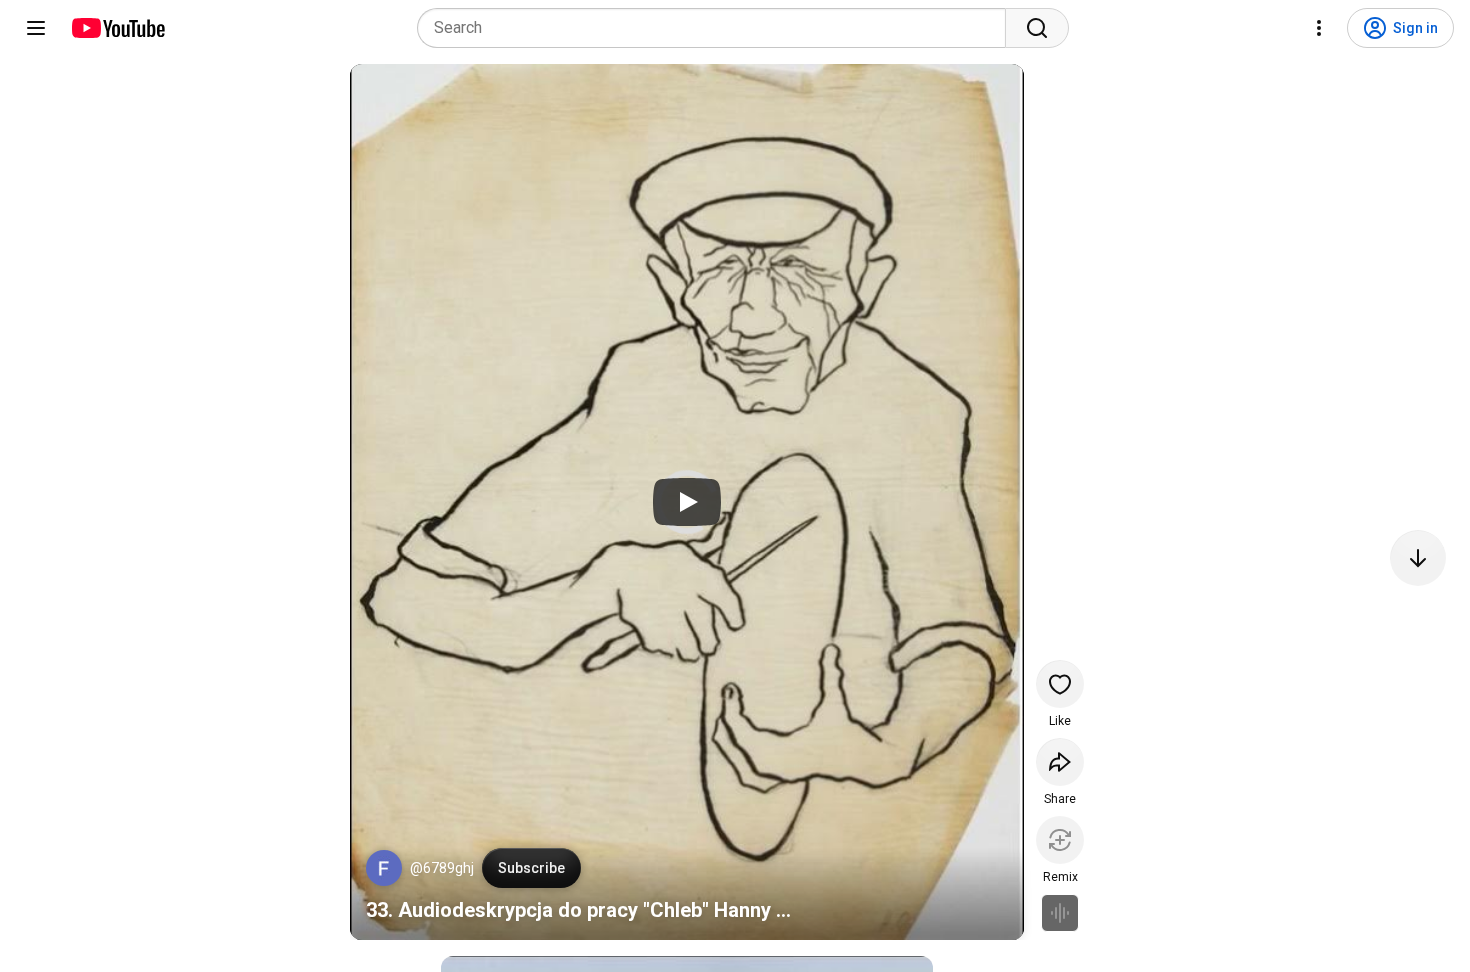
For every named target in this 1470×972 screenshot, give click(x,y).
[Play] (687, 502)
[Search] (1037, 28)
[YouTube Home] (117, 28)
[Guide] (36, 28)
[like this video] (1060, 684)
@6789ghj (442, 868)
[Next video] (1418, 558)
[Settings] (1319, 28)
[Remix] (1060, 840)
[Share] (1060, 762)
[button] (384, 868)
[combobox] (717, 28)
